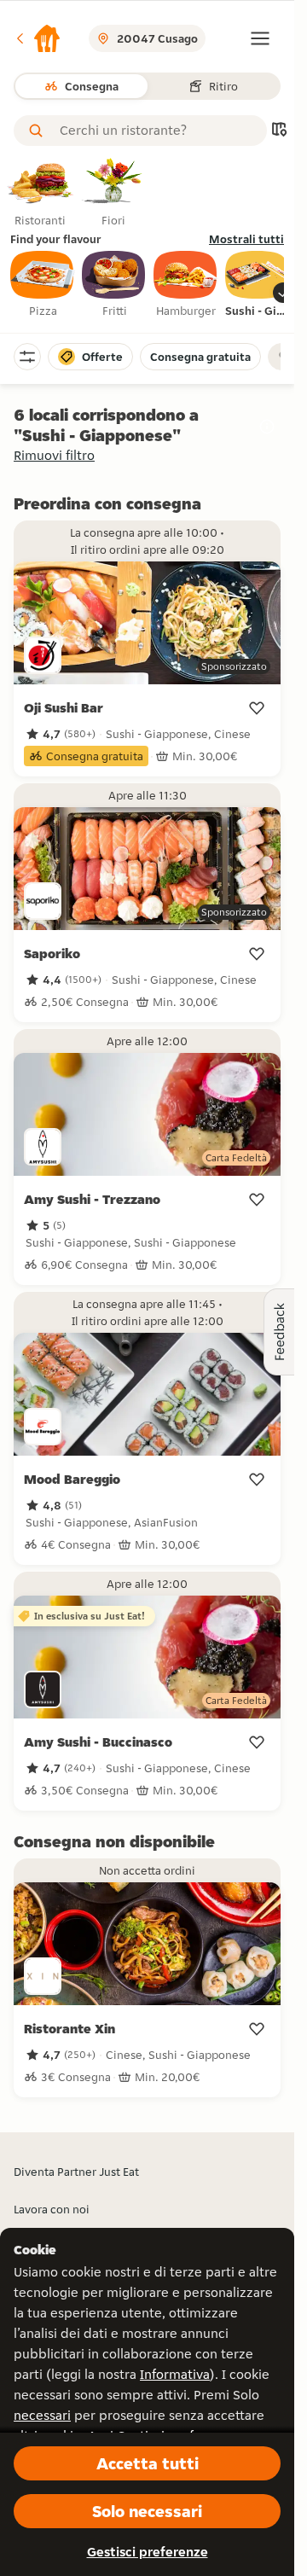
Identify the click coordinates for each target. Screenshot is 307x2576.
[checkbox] (43, 285)
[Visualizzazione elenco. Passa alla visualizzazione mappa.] (279, 131)
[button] (38, 38)
